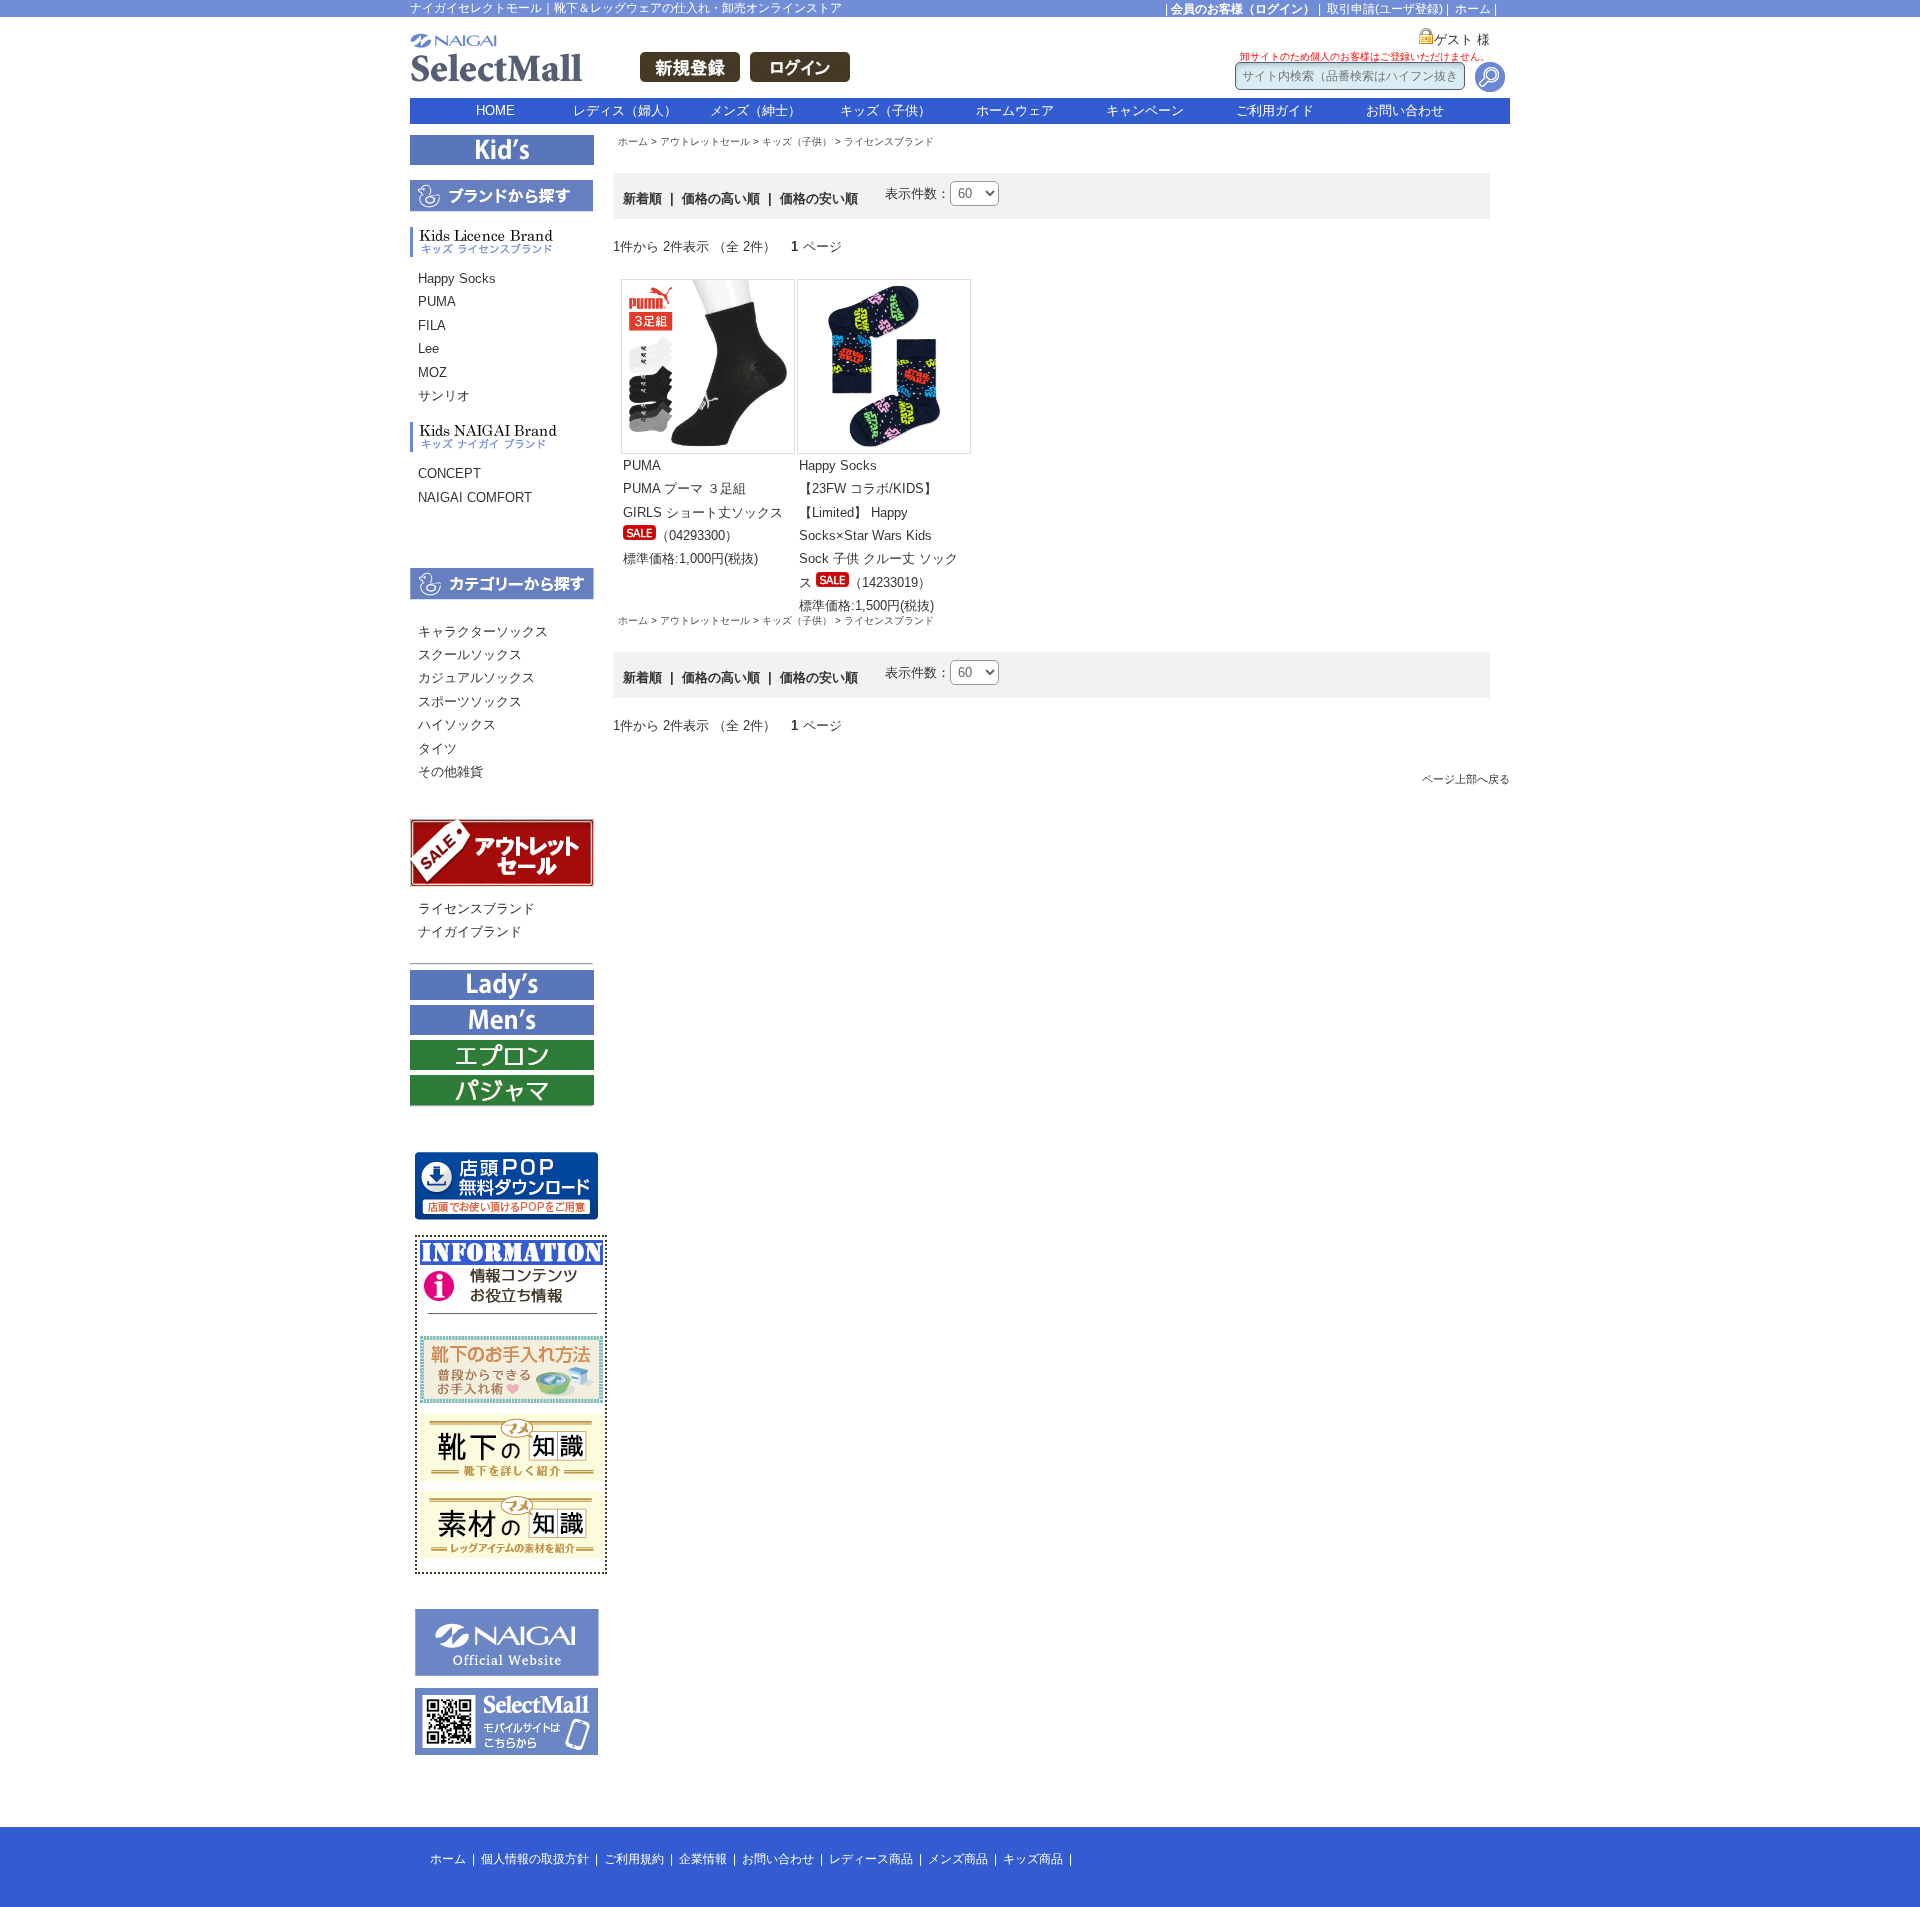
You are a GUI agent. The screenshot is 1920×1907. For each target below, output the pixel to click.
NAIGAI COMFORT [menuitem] (475, 497)
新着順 (644, 198)
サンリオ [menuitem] (444, 395)
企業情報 (703, 1859)
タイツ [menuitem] (437, 748)
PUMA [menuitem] (437, 301)
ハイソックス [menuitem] (457, 724)
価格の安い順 (819, 198)
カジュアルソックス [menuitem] (476, 677)
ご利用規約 (634, 1859)
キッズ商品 (1033, 1859)
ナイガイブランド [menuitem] (470, 931)
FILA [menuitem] (432, 325)
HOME (495, 110)
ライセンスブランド (889, 141)
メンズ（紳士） (755, 110)
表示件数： (917, 193)
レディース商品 (871, 1859)
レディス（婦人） (625, 110)
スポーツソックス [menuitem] (470, 701)
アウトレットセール (705, 141)
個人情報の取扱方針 (535, 1859)
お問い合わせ (1405, 110)
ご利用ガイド (1275, 110)
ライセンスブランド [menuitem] (476, 908)
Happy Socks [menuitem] (457, 278)
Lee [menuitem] (428, 348)
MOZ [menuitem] (432, 372)
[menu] (501, 342)
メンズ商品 (958, 1859)
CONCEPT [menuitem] (449, 473)
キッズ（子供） (885, 110)
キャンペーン (1145, 110)
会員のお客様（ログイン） (1243, 9)
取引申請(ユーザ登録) (1385, 9)
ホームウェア (1015, 110)
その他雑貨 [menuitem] (450, 771)
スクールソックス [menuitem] (470, 654)
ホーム (1473, 9)
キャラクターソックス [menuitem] (483, 631)
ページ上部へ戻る (1466, 779)
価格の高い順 (723, 198)
